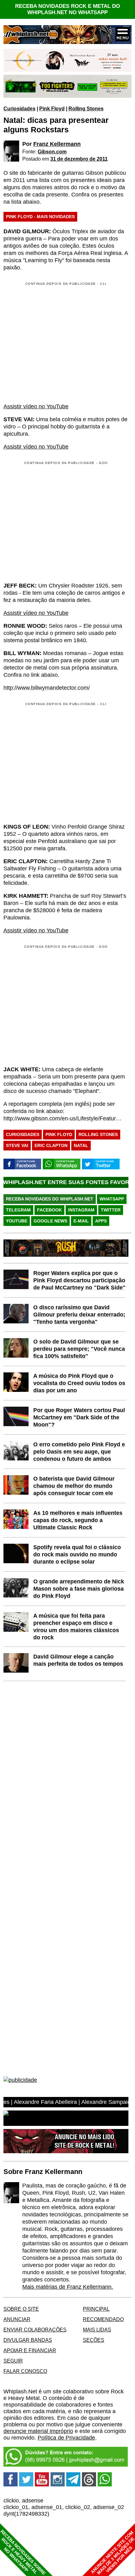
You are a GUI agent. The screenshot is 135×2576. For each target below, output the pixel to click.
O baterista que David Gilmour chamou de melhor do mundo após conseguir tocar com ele (74, 1486)
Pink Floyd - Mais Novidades (40, 217)
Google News (50, 1221)
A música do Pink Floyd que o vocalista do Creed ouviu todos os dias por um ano (79, 1383)
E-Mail (81, 1221)
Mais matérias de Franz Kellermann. (68, 2287)
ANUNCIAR (17, 2319)
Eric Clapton (51, 1145)
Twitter (111, 1210)
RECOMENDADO (103, 2319)
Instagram (81, 1210)
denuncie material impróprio (38, 2431)
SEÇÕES (94, 2340)
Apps (101, 1221)
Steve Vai (17, 1145)
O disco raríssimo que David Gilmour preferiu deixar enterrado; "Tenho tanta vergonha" (79, 1315)
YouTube (17, 1221)
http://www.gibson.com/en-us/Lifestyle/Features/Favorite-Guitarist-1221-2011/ (63, 1118)
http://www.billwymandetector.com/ (47, 688)
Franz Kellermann (57, 144)
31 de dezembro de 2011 (79, 159)
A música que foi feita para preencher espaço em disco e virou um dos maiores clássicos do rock (76, 1627)
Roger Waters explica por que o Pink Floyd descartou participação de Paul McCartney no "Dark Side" (79, 1280)
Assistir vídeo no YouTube (36, 406)
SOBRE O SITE (21, 2309)
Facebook (49, 1210)
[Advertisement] (56, 521)
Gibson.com (52, 152)
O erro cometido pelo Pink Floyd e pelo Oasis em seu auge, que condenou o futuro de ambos (79, 1452)
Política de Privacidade (66, 2438)
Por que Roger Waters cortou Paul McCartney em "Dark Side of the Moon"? (79, 1417)
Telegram (18, 1210)
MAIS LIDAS (97, 2330)
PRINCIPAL (96, 2309)
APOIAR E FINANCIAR (30, 2350)
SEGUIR (13, 2361)
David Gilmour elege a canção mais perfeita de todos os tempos (78, 1660)
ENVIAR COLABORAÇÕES (35, 2330)
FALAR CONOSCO (25, 2371)
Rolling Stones (86, 108)
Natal (81, 1145)
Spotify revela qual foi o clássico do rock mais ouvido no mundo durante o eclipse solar (77, 1554)
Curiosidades (19, 108)
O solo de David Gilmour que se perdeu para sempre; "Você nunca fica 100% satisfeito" (79, 1349)
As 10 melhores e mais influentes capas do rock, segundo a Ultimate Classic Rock (78, 1520)
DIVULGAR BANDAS (28, 2340)
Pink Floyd (52, 108)
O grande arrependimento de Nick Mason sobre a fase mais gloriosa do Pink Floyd (79, 1589)
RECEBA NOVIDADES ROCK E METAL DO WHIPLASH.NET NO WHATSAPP (67, 9)
